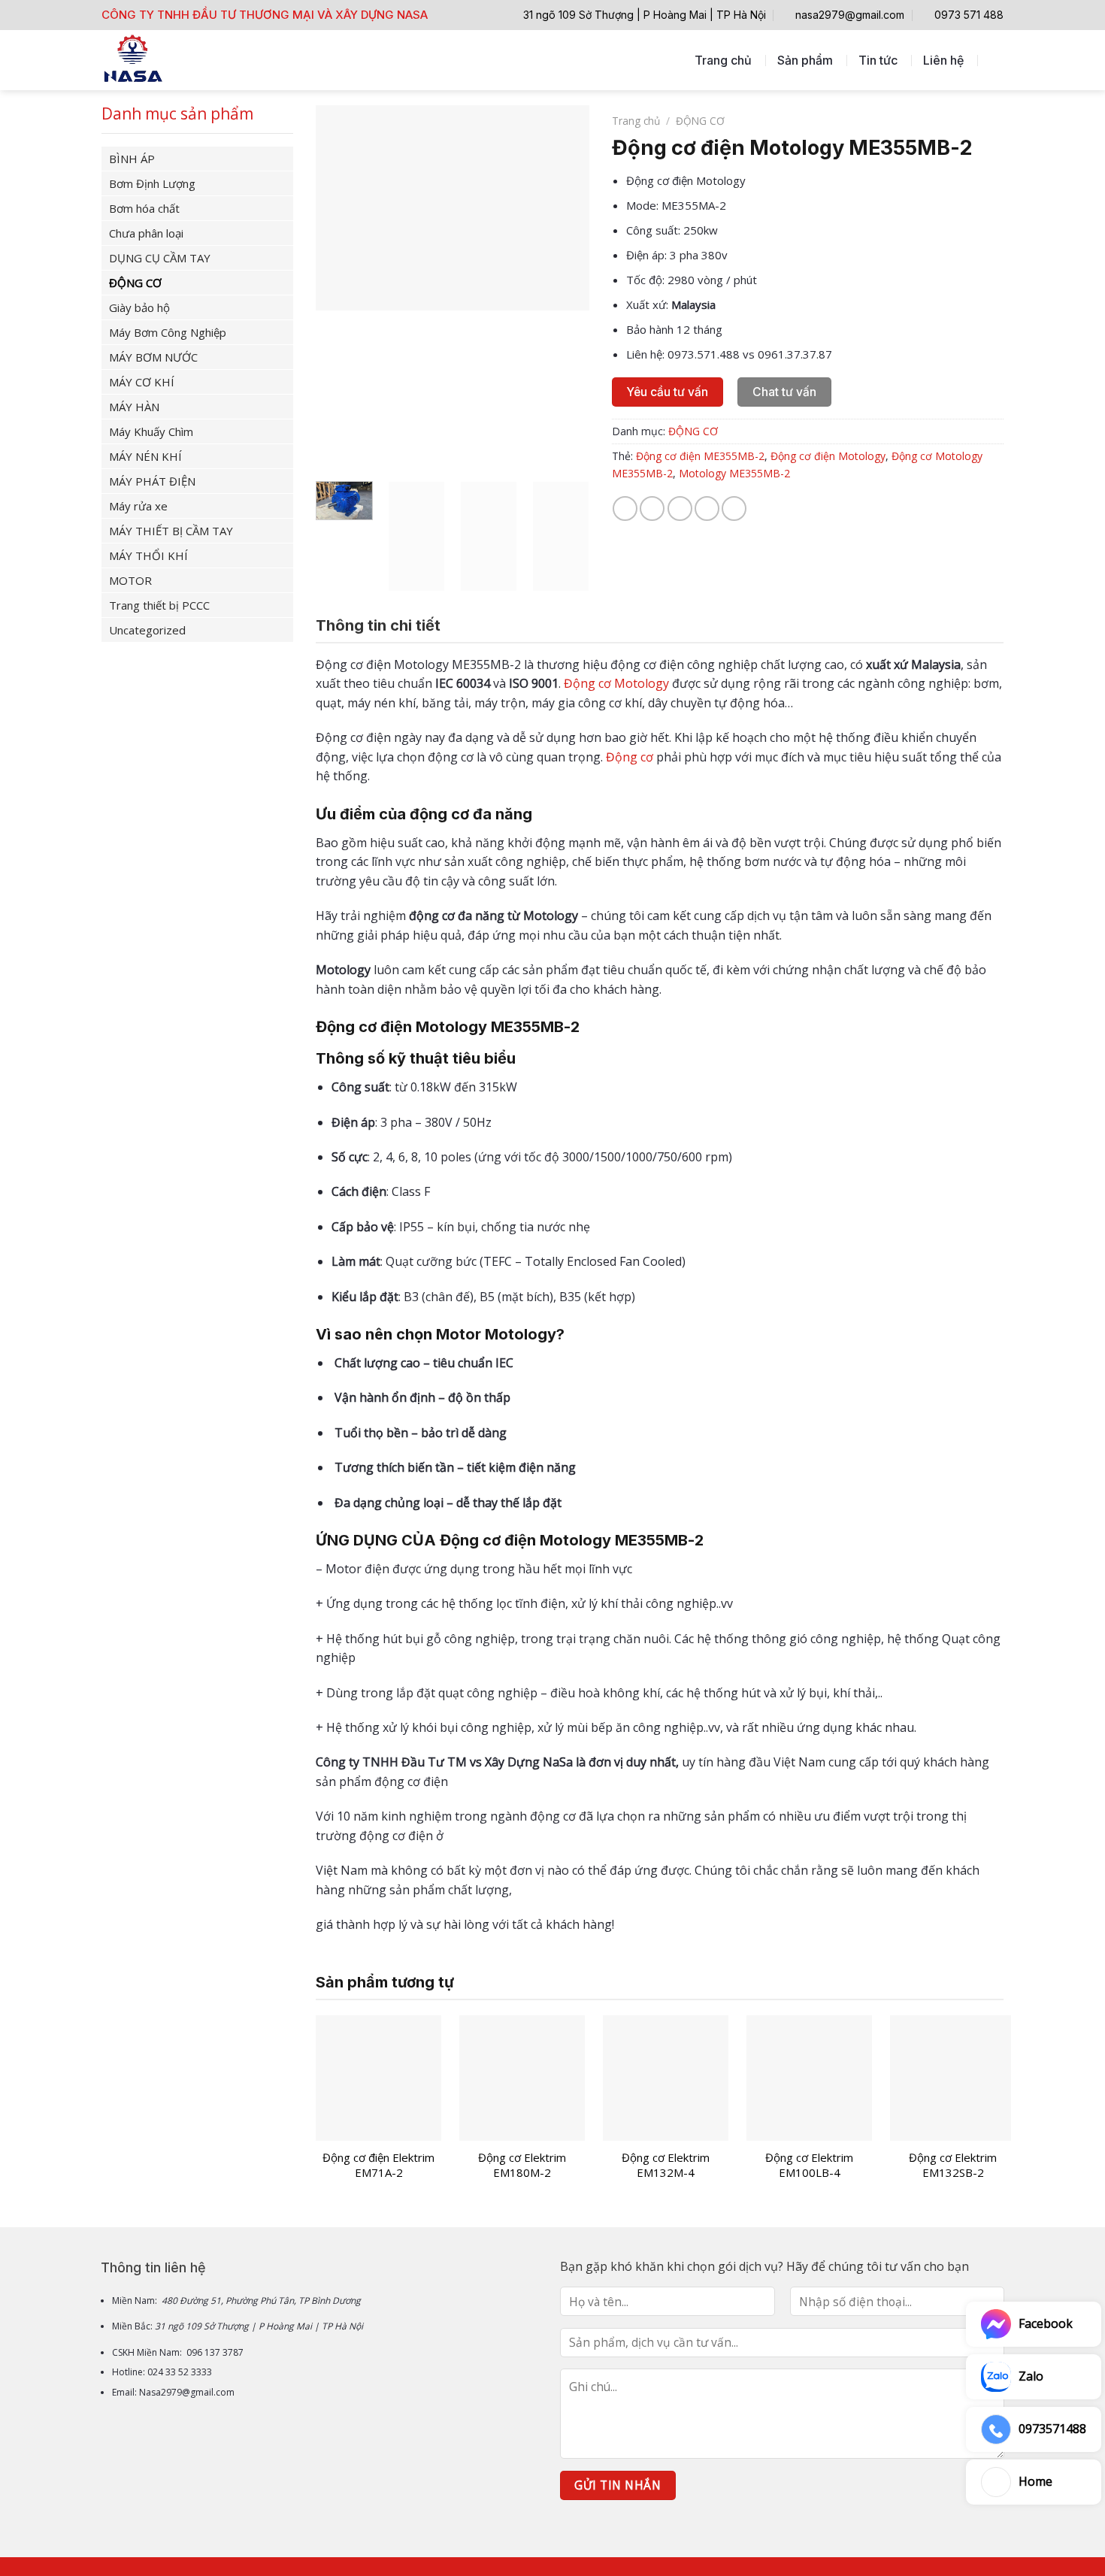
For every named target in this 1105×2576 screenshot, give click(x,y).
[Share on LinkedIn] (734, 509)
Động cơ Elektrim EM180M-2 (522, 2165)
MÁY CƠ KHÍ (142, 382)
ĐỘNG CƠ (135, 283)
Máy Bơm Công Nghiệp (168, 332)
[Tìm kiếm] (996, 60)
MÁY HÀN (134, 407)
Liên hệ (943, 60)
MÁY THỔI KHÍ (148, 555)
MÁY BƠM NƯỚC (153, 357)
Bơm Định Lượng (152, 183)
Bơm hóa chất (144, 208)
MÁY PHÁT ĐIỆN (152, 481)
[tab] (378, 625)
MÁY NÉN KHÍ (145, 456)
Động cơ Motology (616, 683)
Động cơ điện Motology (828, 456)
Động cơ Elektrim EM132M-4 (666, 2165)
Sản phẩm (805, 60)
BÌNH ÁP (132, 159)
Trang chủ (723, 60)
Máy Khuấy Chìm (151, 431)
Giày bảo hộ (139, 307)
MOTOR (130, 580)
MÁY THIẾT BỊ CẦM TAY (171, 531)
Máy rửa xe (138, 506)
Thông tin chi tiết (378, 625)
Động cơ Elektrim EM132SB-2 (953, 2165)
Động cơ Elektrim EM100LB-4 (809, 2165)
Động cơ (630, 757)
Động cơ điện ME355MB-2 (700, 456)
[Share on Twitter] (652, 509)
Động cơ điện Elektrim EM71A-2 (378, 2165)
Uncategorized (147, 630)
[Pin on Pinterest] (707, 509)
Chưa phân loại (146, 233)
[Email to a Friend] (680, 509)
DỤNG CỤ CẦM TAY (160, 258)
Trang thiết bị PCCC (159, 605)
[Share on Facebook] (625, 509)
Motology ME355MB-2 (734, 473)
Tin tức (878, 60)
